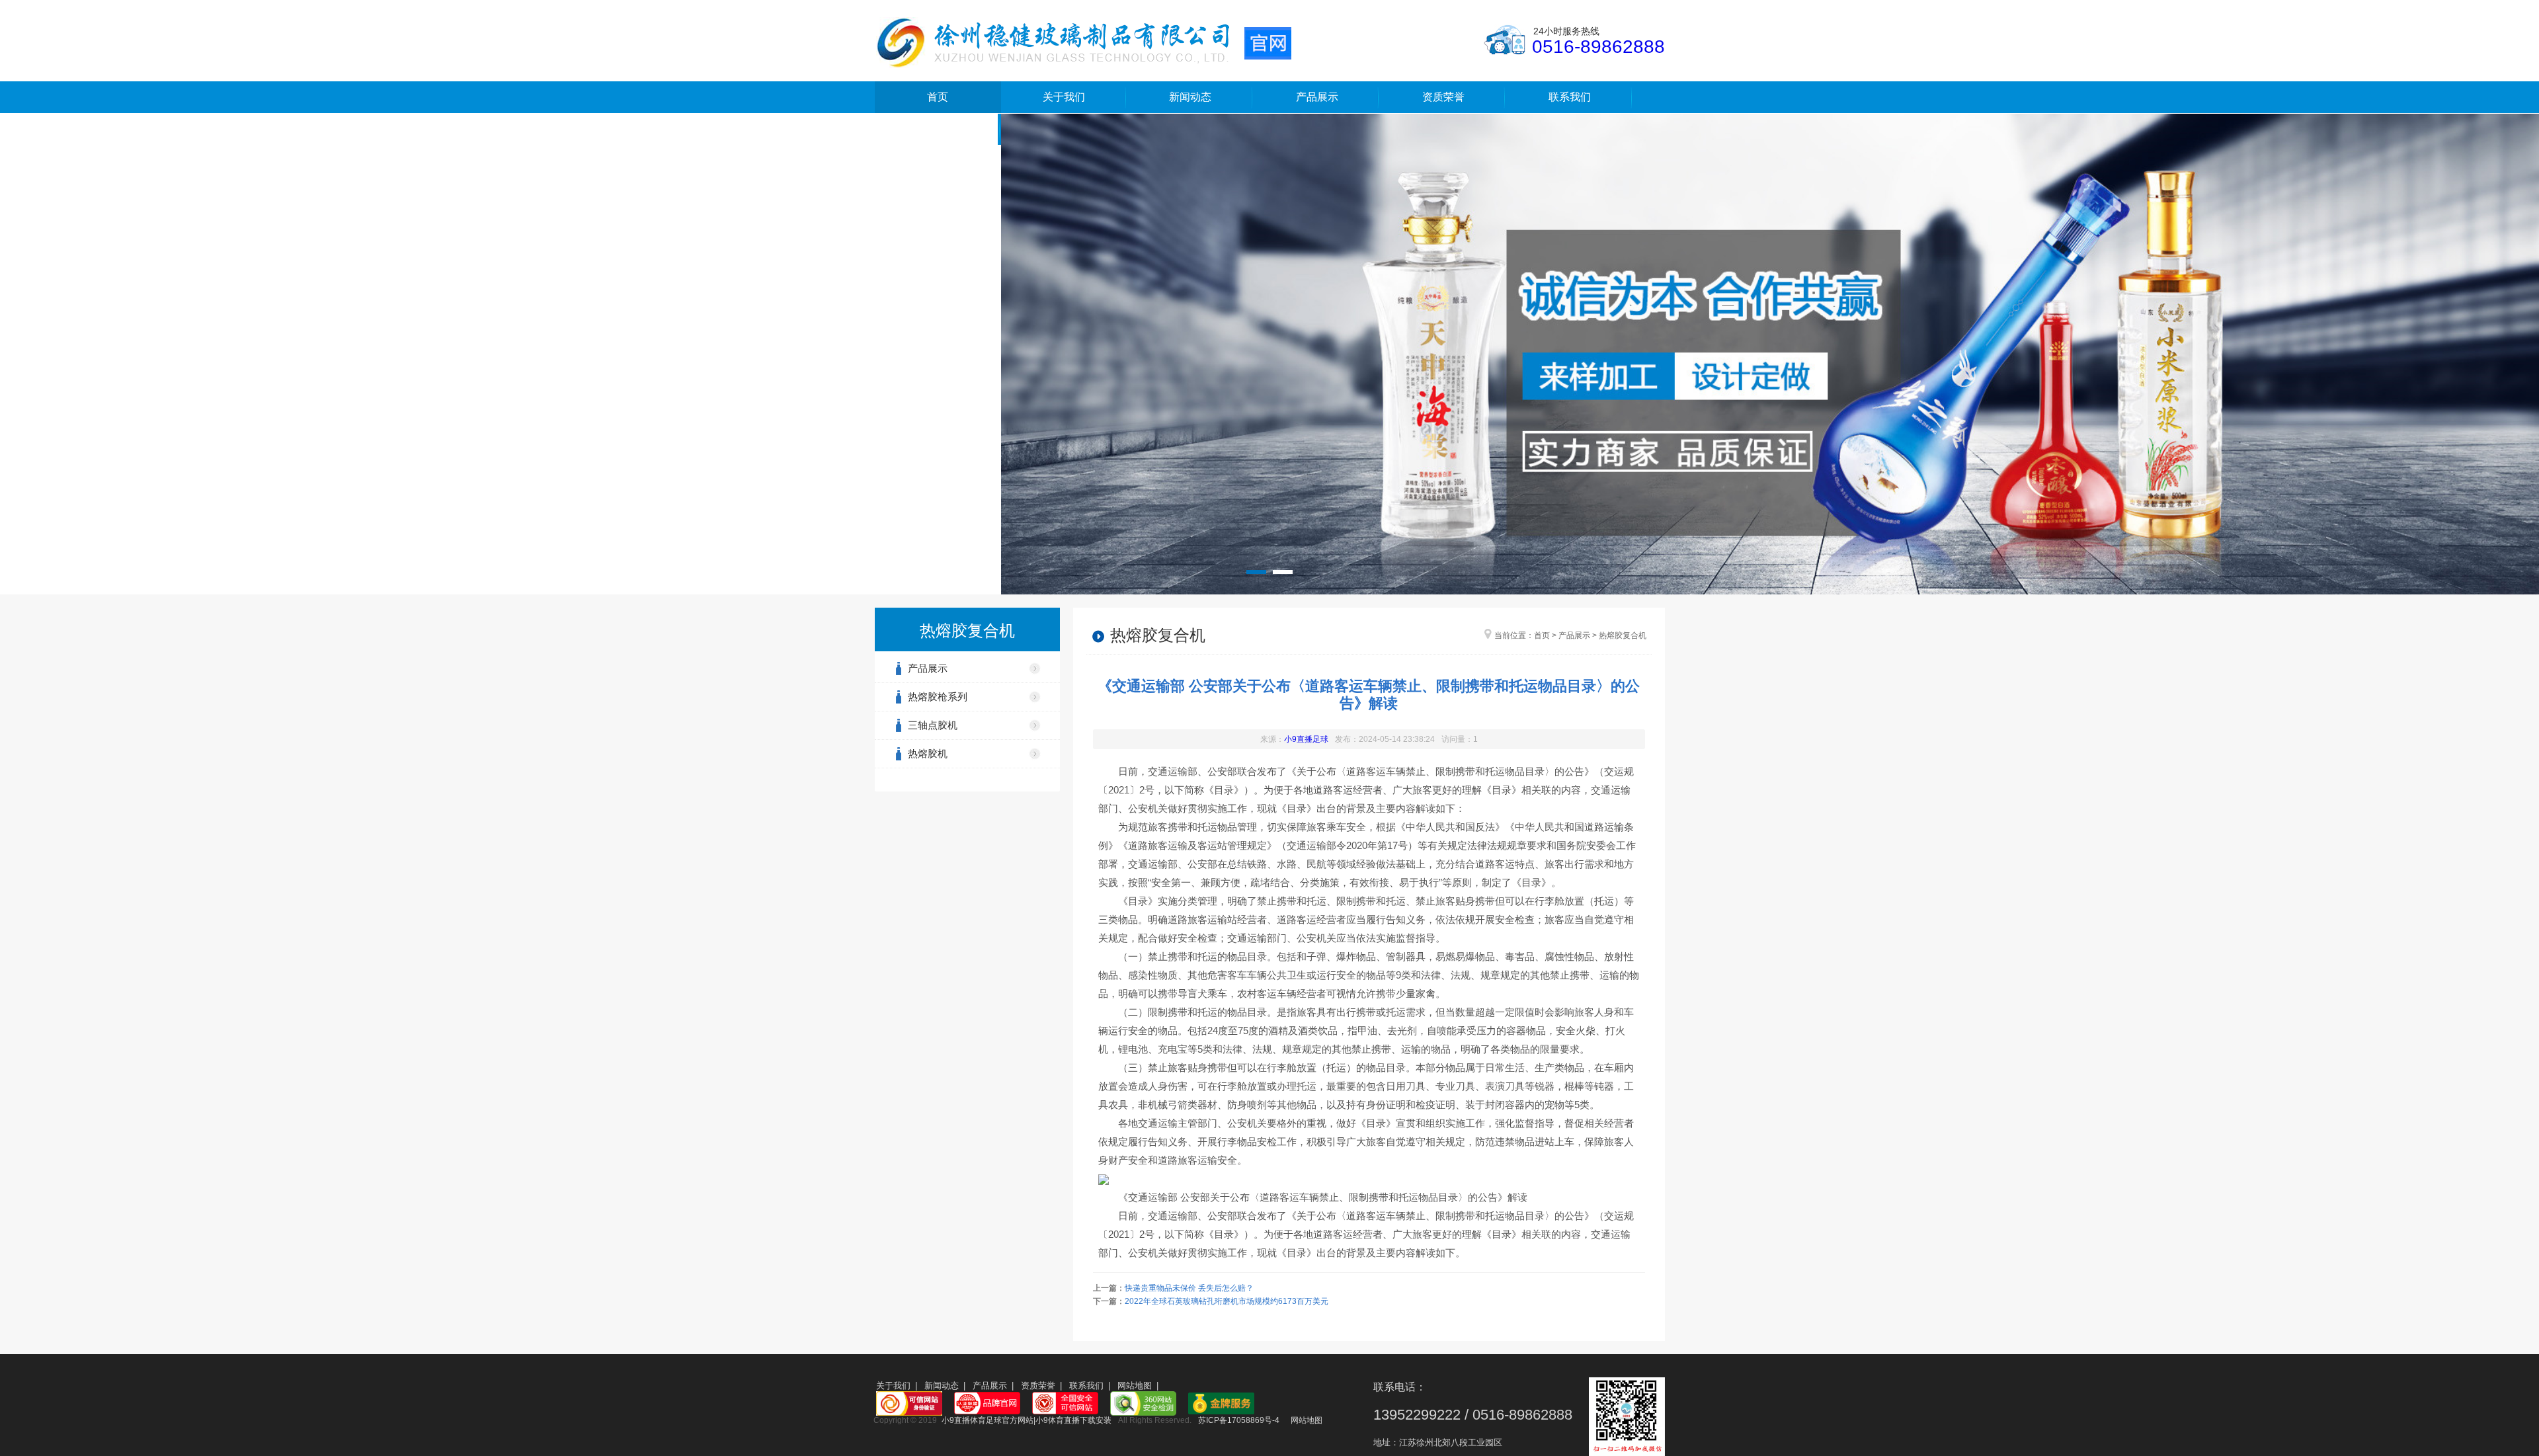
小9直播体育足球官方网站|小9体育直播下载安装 (1027, 1420)
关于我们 (1064, 97)
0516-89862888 (1598, 47)
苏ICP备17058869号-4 (1239, 1420)
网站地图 (1135, 1386)
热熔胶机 (928, 753)
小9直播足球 (1306, 739)
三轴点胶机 (933, 725)
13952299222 (1417, 1415)
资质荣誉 (1443, 97)
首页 (938, 97)
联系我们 (1570, 97)
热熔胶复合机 (1623, 635)
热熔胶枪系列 (938, 697)
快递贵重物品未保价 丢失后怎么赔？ (1189, 1288)
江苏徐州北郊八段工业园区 (1451, 1442)
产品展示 (1317, 97)
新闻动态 (1190, 97)
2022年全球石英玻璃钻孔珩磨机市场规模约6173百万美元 (1227, 1301)
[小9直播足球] (1083, 42)
